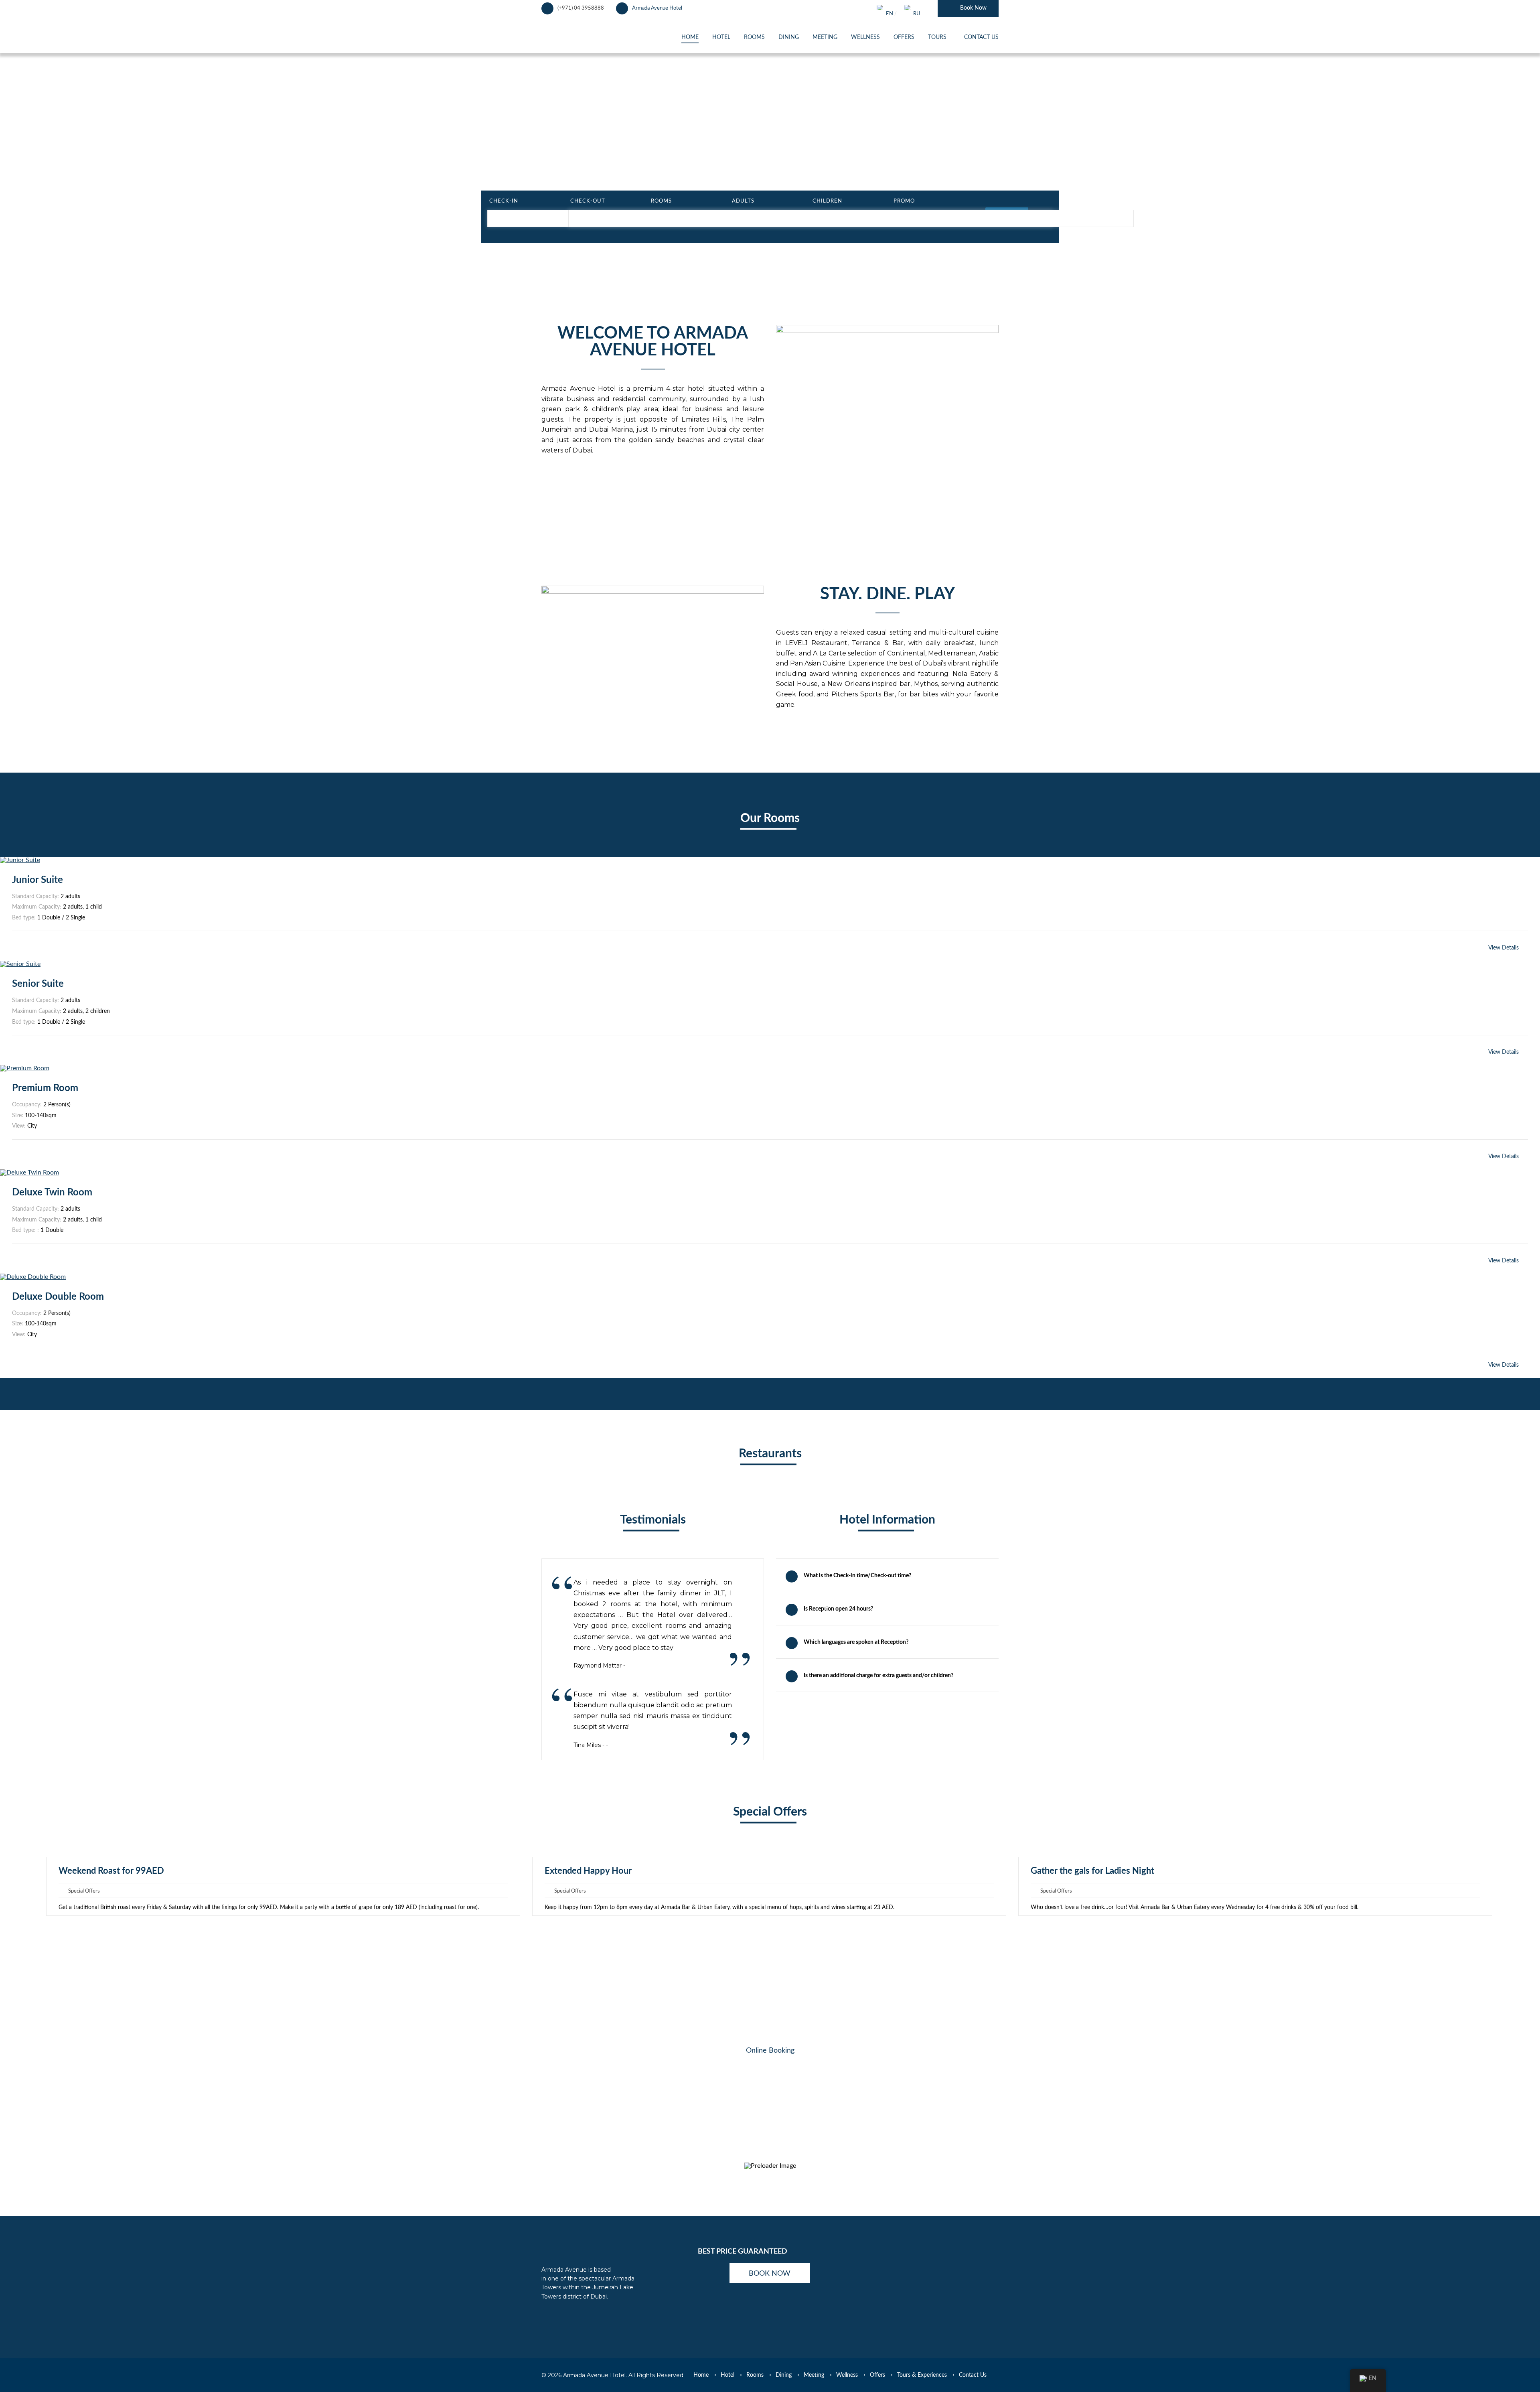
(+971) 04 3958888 (581, 8)
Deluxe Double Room (58, 1297)
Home (701, 2375)
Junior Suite (37, 880)
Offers (877, 2375)
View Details (1504, 948)
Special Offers (84, 1891)
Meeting (814, 2375)
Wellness (847, 2375)
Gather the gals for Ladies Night (1092, 1871)
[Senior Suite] (20, 964)
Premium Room (45, 1088)
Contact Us (973, 2375)
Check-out (588, 201)
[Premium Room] (25, 1068)
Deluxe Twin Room (52, 1193)
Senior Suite (38, 984)
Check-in (504, 201)
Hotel (727, 2375)
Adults (743, 201)
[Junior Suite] (20, 860)
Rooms (661, 201)
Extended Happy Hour (588, 1871)
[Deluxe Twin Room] (29, 1173)
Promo (904, 201)
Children (827, 201)
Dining (784, 2375)
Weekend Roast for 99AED (111, 1871)
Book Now (973, 8)
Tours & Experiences (922, 2375)
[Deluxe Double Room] (33, 1277)
